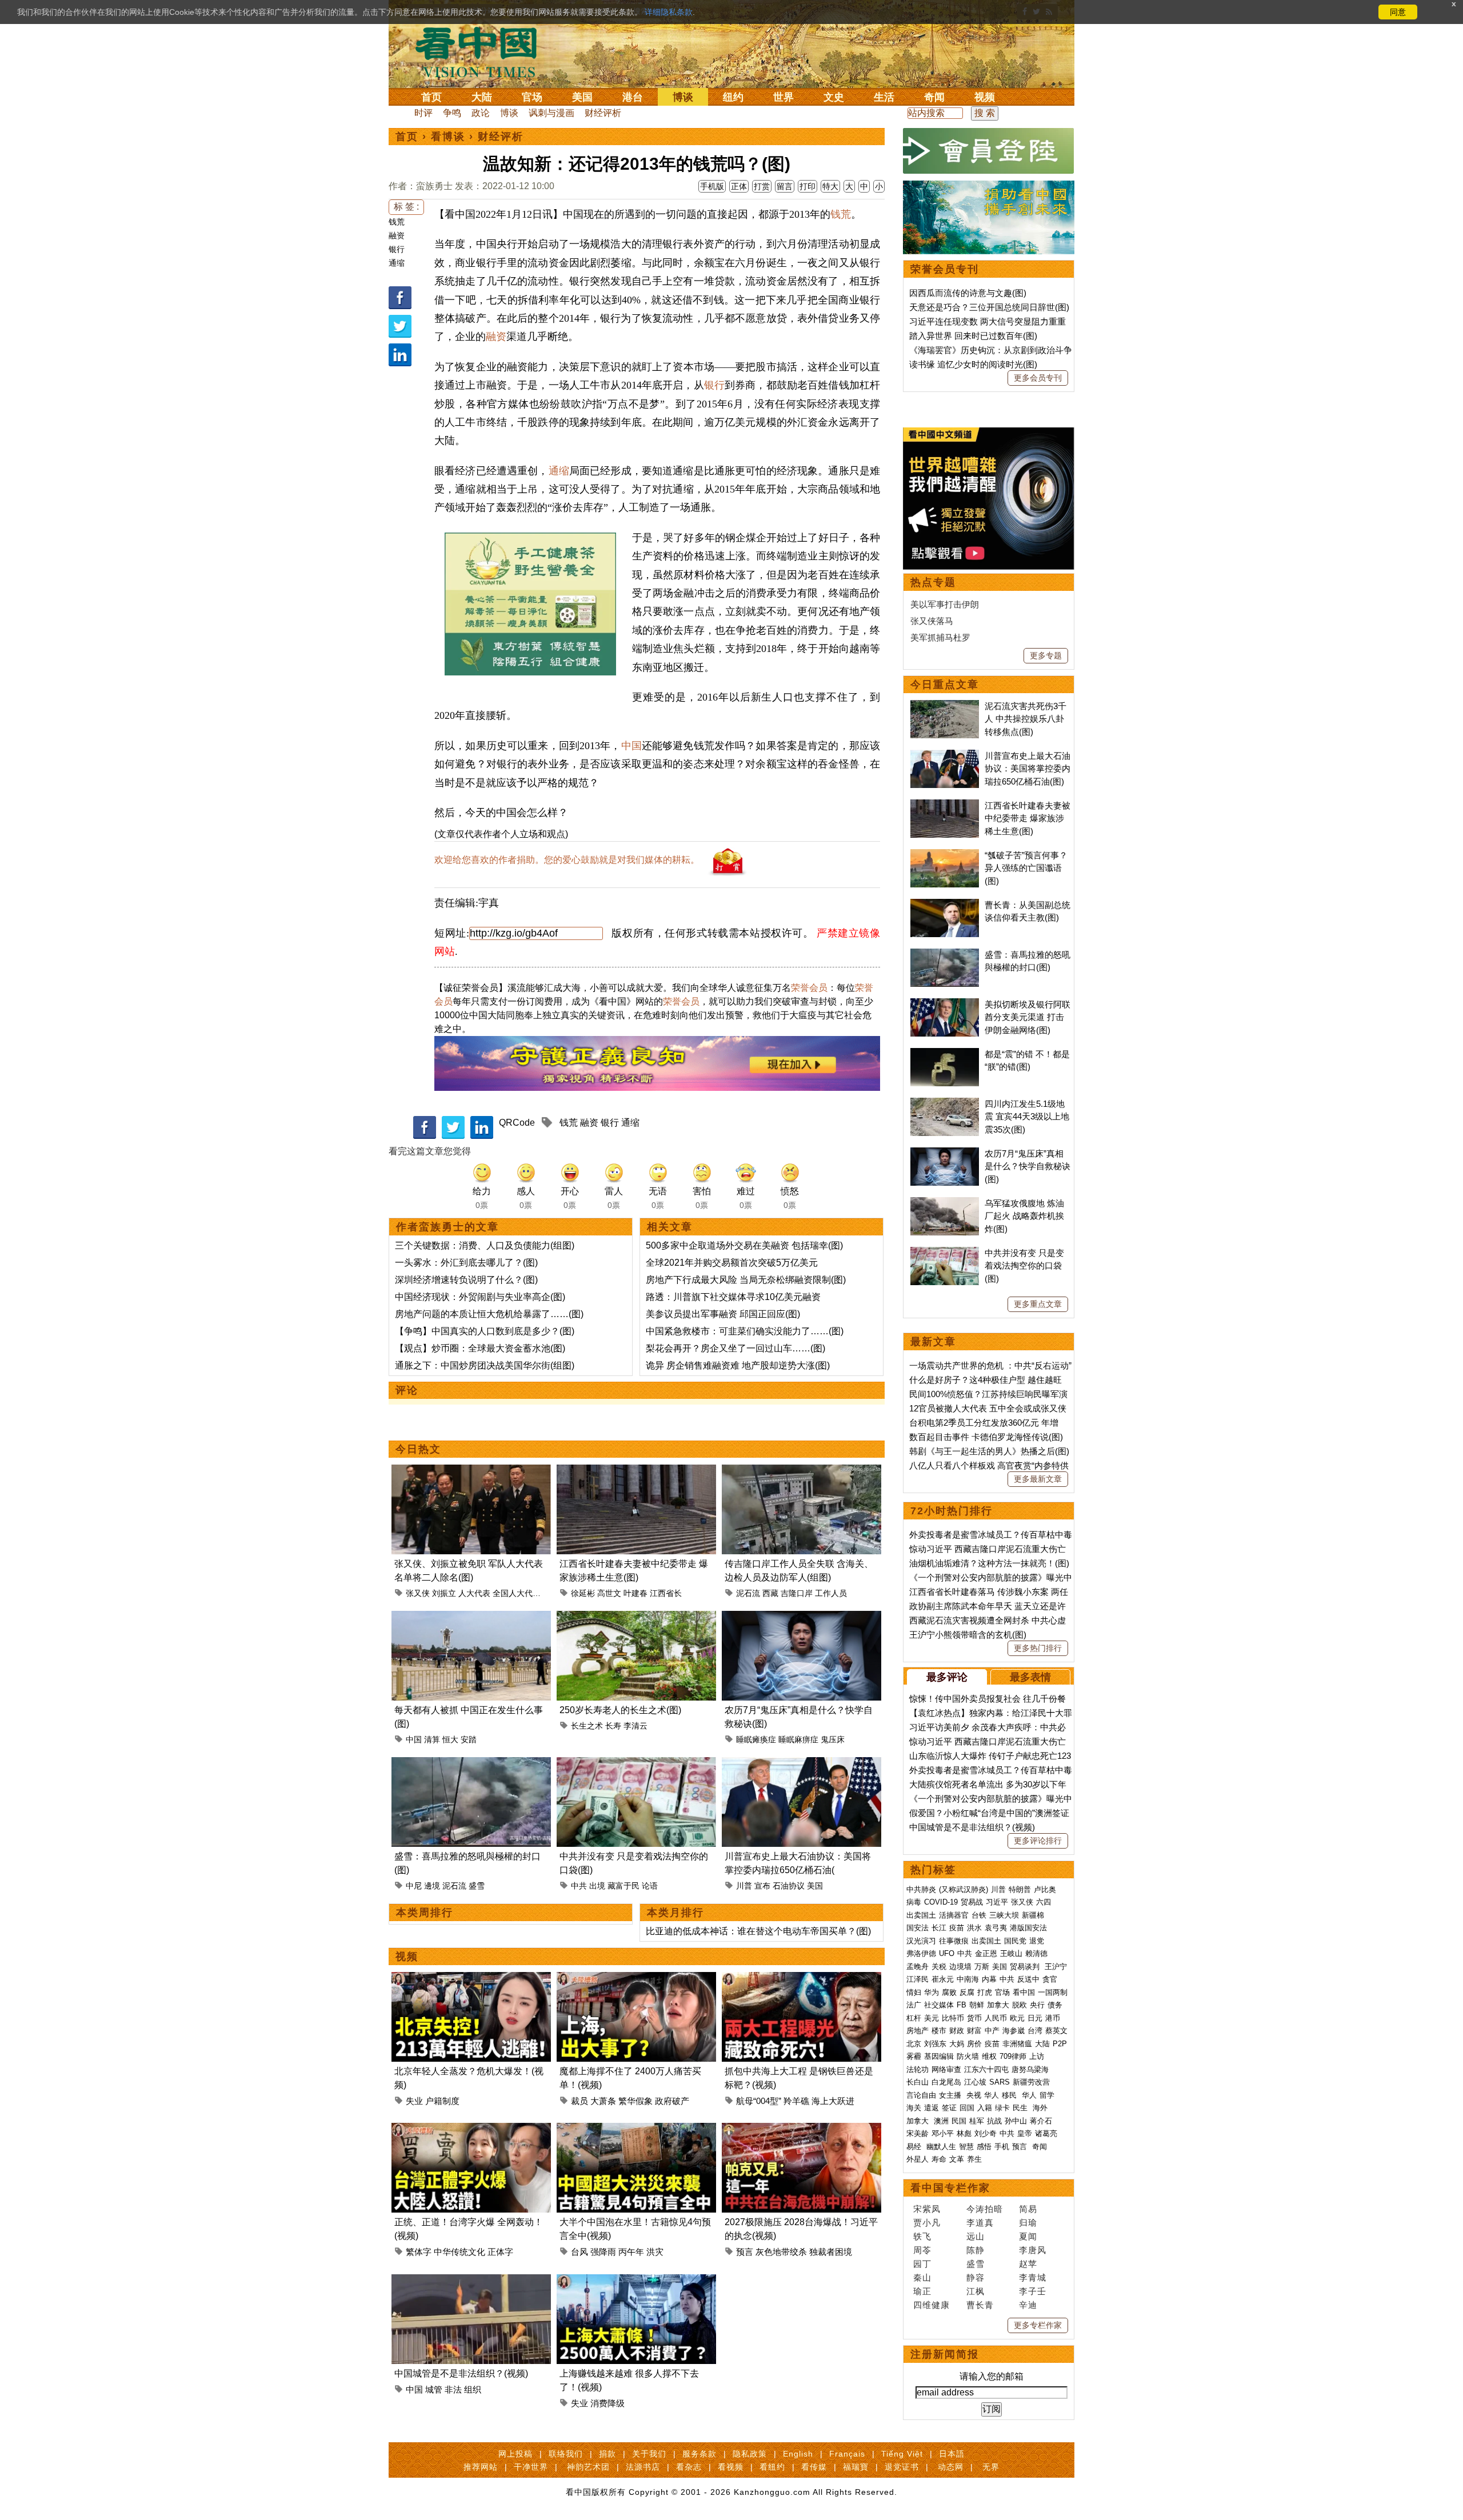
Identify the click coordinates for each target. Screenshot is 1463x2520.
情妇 (914, 1992)
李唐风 (1033, 2250)
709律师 (1013, 2056)
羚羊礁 (796, 2101)
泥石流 (748, 1593)
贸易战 (972, 1902)
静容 (976, 2277)
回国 (967, 2108)
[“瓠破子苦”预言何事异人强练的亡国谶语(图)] (945, 855)
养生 (974, 2159)
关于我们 (649, 2454)
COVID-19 (941, 1902)
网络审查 (946, 2069)
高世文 (609, 1593)
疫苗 (957, 1928)
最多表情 (1030, 1677)
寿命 (939, 2159)
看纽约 (772, 2467)
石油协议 (789, 1886)
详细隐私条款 (669, 12)
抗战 (994, 2121)
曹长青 (980, 2305)
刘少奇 (986, 2133)
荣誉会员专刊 (945, 269)
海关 (914, 2108)
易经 (915, 2147)
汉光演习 (921, 1941)
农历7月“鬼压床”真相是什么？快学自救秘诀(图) (1028, 1166)
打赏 (762, 186)
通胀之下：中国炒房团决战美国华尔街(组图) (485, 1365)
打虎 (985, 1992)
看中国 (483, 51)
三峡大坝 (1004, 1915)
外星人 (918, 2159)
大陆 (482, 97)
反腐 (967, 1992)
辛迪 (1028, 2305)
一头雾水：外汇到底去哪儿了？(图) (466, 1263)
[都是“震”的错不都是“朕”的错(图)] (945, 1054)
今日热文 (418, 1449)
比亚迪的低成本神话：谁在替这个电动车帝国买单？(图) (758, 1931)
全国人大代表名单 (525, 1593)
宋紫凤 (927, 2209)
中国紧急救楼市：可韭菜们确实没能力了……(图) (745, 1331)
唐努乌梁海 (1030, 2069)
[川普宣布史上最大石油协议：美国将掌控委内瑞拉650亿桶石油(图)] (802, 1764)
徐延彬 (583, 1593)
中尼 (414, 1886)
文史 (834, 97)
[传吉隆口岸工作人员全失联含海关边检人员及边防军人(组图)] (802, 1471)
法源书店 (643, 2467)
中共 (579, 1886)
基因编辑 (939, 2056)
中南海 (968, 1979)
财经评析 (603, 113)
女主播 (951, 2095)
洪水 (974, 1928)
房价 (974, 2044)
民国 (959, 2121)
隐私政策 (750, 2454)
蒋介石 (1042, 2121)
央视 (974, 2095)
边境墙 (960, 1967)
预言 (745, 2252)
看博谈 (448, 137)
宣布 (762, 1886)
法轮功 (918, 2069)
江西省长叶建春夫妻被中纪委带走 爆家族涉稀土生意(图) (1028, 818)
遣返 (932, 2108)
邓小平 (943, 2133)
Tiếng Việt (902, 2454)
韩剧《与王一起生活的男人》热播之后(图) (989, 1451)
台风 (579, 2252)
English (798, 2454)
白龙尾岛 (946, 2082)
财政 (957, 2031)
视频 (985, 97)
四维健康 (932, 2305)
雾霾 (914, 2056)
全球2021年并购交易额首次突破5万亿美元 (732, 1263)
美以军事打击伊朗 (945, 604)
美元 (932, 2018)
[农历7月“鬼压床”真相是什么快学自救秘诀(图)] (802, 1617)
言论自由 (921, 2095)
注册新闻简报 (945, 2354)
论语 (650, 1886)
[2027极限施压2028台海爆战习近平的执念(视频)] (802, 2129)
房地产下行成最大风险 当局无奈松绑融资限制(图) (746, 1280)
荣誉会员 (809, 988)
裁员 (579, 2101)
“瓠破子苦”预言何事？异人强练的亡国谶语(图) (1026, 868)
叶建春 (635, 1593)
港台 (633, 97)
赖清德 (1036, 1953)
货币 (974, 2018)
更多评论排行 (1038, 1841)
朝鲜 (977, 2005)
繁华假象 (635, 2101)
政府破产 (672, 2101)
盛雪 (477, 1886)
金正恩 (986, 1953)
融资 (397, 235)
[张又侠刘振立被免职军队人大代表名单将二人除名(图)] (471, 1471)
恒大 (450, 1739)
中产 (992, 2031)
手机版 (712, 186)
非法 (453, 2389)
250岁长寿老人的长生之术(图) (620, 1710)
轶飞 (922, 2236)
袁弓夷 (996, 1928)
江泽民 (918, 1979)
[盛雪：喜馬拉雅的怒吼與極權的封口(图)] (471, 1764)
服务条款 (699, 2454)
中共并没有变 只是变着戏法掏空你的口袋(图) (1024, 1266)
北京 (914, 2044)
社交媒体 (939, 2005)
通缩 (397, 263)
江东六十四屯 (986, 2069)
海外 (1041, 2108)
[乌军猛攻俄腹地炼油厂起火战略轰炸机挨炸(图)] (945, 1203)
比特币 (953, 2018)
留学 (1047, 2095)
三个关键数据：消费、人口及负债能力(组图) (485, 1245)
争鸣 (452, 113)
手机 (1002, 2147)
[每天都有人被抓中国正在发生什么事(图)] (471, 1617)
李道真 (980, 2223)
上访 (1037, 2056)
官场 (532, 97)
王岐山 (1011, 1953)
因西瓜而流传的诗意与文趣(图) (968, 293)
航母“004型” (759, 2101)
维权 (989, 2056)
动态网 (951, 2467)
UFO (947, 1953)
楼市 (939, 2031)
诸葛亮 (1046, 2133)
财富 (974, 2031)
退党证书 (902, 2467)
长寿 (613, 1726)
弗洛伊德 (921, 1953)
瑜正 (922, 2291)
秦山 (922, 2277)
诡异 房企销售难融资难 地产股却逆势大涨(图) (738, 1365)
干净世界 (531, 2467)
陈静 (976, 2250)
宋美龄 (918, 2133)
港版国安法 (1028, 1928)
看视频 (731, 2467)
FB (962, 2005)
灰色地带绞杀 (781, 2252)
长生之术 (587, 1726)
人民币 (996, 2018)
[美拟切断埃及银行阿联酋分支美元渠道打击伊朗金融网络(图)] (945, 1004)
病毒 (914, 1902)
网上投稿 (515, 2454)
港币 (1053, 2018)
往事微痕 (954, 1941)
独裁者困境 (831, 2252)
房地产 (918, 2031)
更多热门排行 (1038, 1648)
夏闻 (1028, 2236)
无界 (991, 2467)
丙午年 (631, 2252)
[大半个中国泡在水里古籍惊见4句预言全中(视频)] (636, 2129)
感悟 (984, 2147)
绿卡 (1002, 2108)
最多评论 (947, 1677)
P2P (1060, 2044)
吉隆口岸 (797, 1593)
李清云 (635, 1726)
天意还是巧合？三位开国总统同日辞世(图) (989, 307)
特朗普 (1020, 1889)
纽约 (733, 97)
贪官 (1050, 1979)
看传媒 (814, 2467)
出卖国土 (921, 1915)
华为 (932, 1992)
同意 (1398, 12)
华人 (992, 2095)
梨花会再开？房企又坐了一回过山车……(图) (736, 1348)
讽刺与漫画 (551, 113)
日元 (1035, 2018)
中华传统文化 (459, 2252)
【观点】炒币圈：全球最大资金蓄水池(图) (480, 1348)
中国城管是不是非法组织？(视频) (461, 2373)
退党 (1037, 1941)
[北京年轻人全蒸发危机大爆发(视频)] (471, 1979)
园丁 (922, 2264)
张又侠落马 (932, 621)
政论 (481, 113)
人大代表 (474, 1593)
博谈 (683, 97)
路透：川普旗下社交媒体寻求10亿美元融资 (733, 1297)
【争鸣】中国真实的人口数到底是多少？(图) (485, 1331)
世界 (784, 97)
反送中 (1028, 1979)
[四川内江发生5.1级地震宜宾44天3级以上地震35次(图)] (945, 1104)
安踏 (469, 1739)
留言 (785, 186)
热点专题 (933, 582)
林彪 (964, 2133)
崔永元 (943, 1979)
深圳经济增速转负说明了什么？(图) (466, 1280)
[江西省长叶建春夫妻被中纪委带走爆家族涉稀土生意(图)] (636, 1471)
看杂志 (689, 2467)
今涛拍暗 (985, 2209)
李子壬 (1033, 2291)
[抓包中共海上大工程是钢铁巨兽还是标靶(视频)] (802, 1979)
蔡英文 (1056, 2031)
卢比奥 (1045, 1889)
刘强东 (935, 2044)
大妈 (957, 2044)
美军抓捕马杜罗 (940, 637)
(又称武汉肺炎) (964, 1889)
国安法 (918, 1928)
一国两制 (1053, 1992)
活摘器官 (954, 1915)
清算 (432, 1739)
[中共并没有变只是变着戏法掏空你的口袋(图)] (636, 1764)
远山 (976, 2236)
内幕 (989, 1979)
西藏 (770, 1593)
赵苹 (1028, 2264)
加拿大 (998, 2005)
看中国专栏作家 (950, 2188)
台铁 (979, 1915)
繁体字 (419, 2252)
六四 (1044, 1902)
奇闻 (934, 97)
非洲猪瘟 (1017, 2044)
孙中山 (1016, 2121)
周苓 (922, 2250)
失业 (414, 2101)
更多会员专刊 (1038, 378)
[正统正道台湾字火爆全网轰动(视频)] (471, 2129)
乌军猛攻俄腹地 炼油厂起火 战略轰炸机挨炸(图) (1024, 1216)
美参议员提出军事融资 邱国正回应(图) (723, 1314)
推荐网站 (481, 2467)
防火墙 (968, 2056)
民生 (1021, 2108)
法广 (914, 2005)
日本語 (952, 2454)
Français (847, 2454)
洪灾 (655, 2252)
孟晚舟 (918, 1967)
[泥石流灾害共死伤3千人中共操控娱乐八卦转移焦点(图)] (945, 706)
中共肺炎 (921, 1889)
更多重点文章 (1038, 1304)
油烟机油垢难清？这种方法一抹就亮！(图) (989, 1563)
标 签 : (406, 207)
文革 (957, 2159)
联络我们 (566, 2454)
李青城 (1033, 2277)
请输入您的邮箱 (992, 2376)
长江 (939, 1928)
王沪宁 (1056, 1967)
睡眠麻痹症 (798, 1739)
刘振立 (444, 1593)
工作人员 (831, 1593)
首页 (431, 97)
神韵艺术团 (588, 2467)
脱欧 (1020, 2005)
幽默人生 (941, 2147)
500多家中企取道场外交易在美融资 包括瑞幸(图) (744, 1245)
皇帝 (1025, 2133)
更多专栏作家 (1038, 2325)
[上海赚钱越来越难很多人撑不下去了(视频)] (636, 2281)
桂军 (977, 2121)
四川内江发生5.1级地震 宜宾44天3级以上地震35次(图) (1027, 1117)
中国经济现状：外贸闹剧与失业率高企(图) (480, 1297)
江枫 (976, 2291)
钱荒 (397, 222)
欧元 (1017, 2018)
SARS (1000, 2082)
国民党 (1015, 1941)
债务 (1055, 2005)
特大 (830, 186)
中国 (631, 746)
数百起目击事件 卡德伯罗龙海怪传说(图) (986, 1437)
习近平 (997, 1902)
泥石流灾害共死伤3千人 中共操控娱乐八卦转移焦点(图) (1026, 719)
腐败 (949, 1992)
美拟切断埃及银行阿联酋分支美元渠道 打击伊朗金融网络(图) (1028, 1017)
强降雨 (603, 2252)
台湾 (1035, 2031)
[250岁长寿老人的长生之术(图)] (636, 1617)
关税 (939, 1967)
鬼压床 (833, 1739)
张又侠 (418, 1593)
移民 (1009, 2095)
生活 (884, 97)
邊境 (432, 1886)
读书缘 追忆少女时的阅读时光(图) (973, 364)
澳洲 (941, 2121)
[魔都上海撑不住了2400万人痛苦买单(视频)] (636, 1979)
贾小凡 (927, 2223)
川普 (744, 1886)
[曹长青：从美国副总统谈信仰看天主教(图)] (945, 905)
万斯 (982, 1967)
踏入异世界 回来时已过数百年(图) (973, 336)
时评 (423, 113)
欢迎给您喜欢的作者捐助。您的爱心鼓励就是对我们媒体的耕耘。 (567, 860)
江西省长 (666, 1593)
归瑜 (1028, 2223)
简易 (1028, 2209)
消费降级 (607, 2403)
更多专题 (1046, 655)
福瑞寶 (856, 2467)
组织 (473, 2389)
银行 (397, 249)
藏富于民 (623, 1886)
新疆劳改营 (1031, 2082)
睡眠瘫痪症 (756, 1739)
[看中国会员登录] (989, 151)
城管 (434, 2389)
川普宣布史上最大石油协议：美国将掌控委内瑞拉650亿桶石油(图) (1028, 769)
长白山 (918, 2082)
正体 (739, 186)
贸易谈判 (1026, 1967)
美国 (582, 97)
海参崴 (1014, 2031)
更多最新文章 (1038, 1479)
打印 (808, 186)
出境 (597, 1886)
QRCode (517, 1123)
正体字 (500, 2252)
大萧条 (603, 2101)
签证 (949, 2108)
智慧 (966, 2147)
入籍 (985, 2108)
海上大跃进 (833, 2101)
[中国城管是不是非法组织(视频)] (471, 2281)
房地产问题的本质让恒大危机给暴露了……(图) (489, 1314)
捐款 (607, 2454)
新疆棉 (1033, 1915)
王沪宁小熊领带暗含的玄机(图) (968, 1635)
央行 (1037, 2005)
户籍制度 (442, 2101)
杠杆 (914, 2018)
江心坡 (975, 2082)
